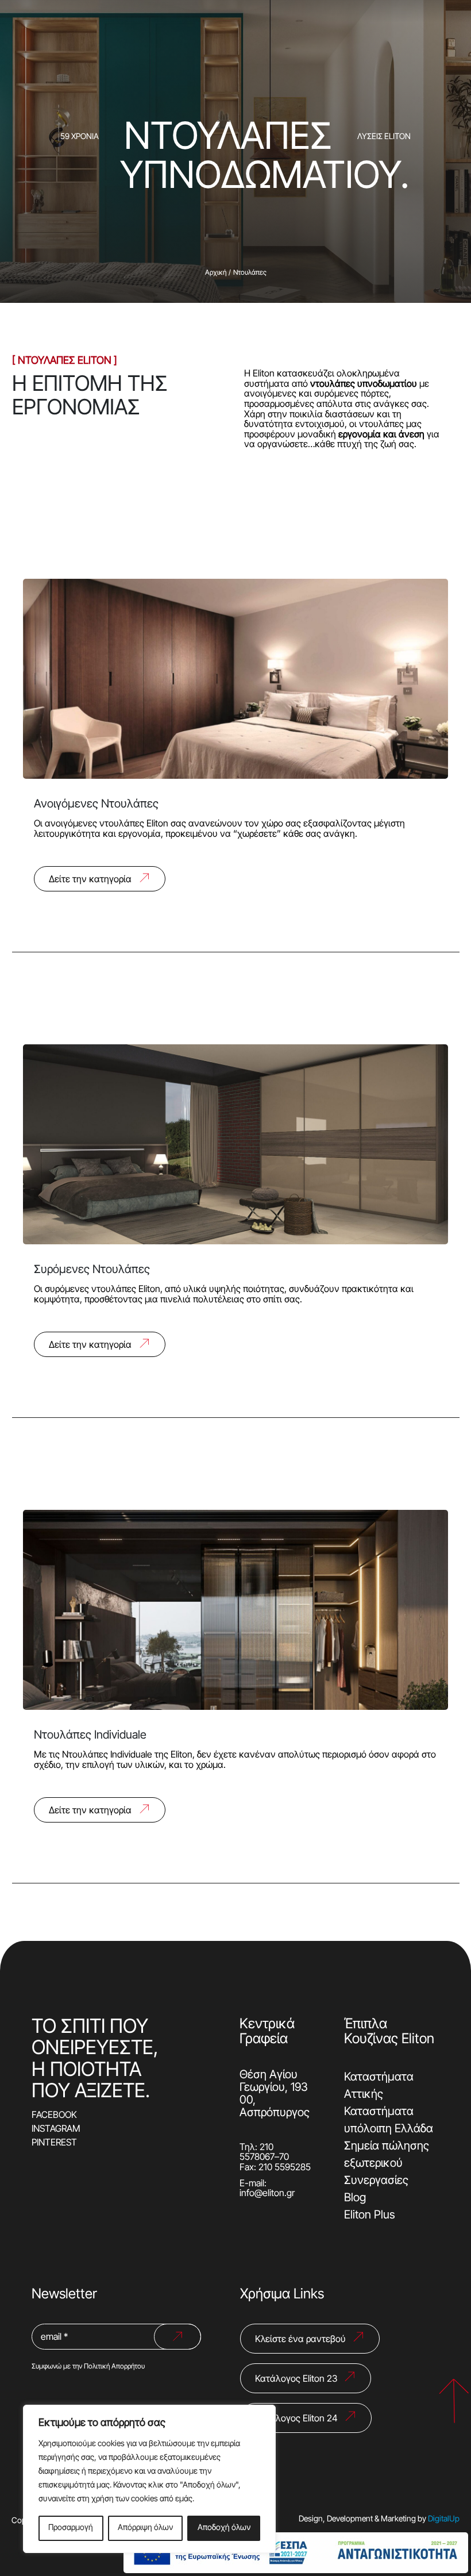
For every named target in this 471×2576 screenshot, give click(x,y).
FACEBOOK (54, 2116)
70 (284, 2158)
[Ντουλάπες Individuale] (236, 1659)
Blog (355, 2198)
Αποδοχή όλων (224, 2528)
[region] (149, 2479)
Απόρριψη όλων (145, 2528)
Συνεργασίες (376, 2181)
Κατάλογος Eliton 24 (296, 2419)
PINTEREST (54, 2143)
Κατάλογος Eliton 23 (296, 2379)
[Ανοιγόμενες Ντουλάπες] (236, 728)
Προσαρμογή (71, 2528)
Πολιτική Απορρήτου (114, 2367)
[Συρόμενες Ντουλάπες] (236, 1193)
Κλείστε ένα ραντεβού (300, 2340)
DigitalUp (444, 2519)
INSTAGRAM (56, 2129)
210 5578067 (257, 2153)
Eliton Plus (370, 2216)
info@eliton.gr (267, 2194)
